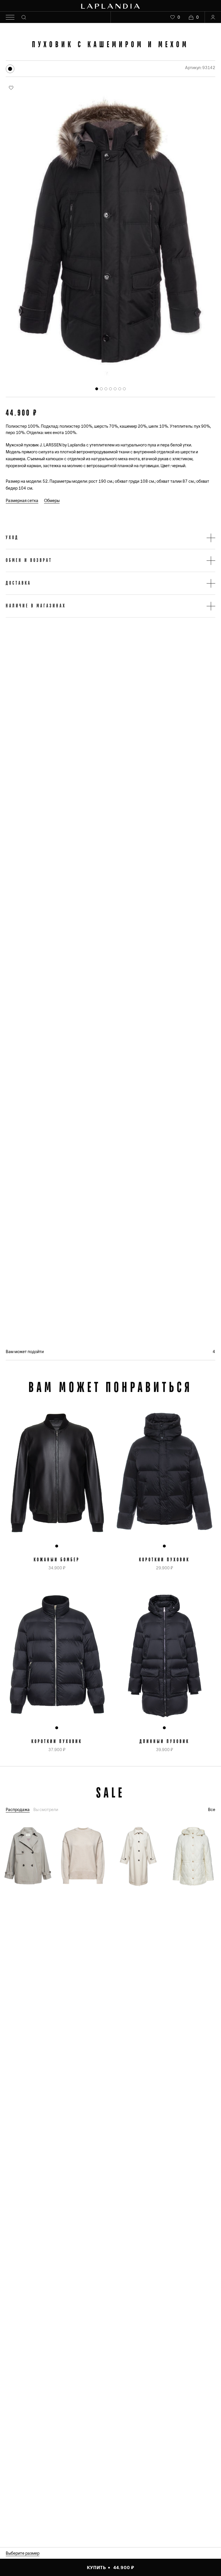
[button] (110, 538)
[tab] (97, 389)
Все (212, 1810)
